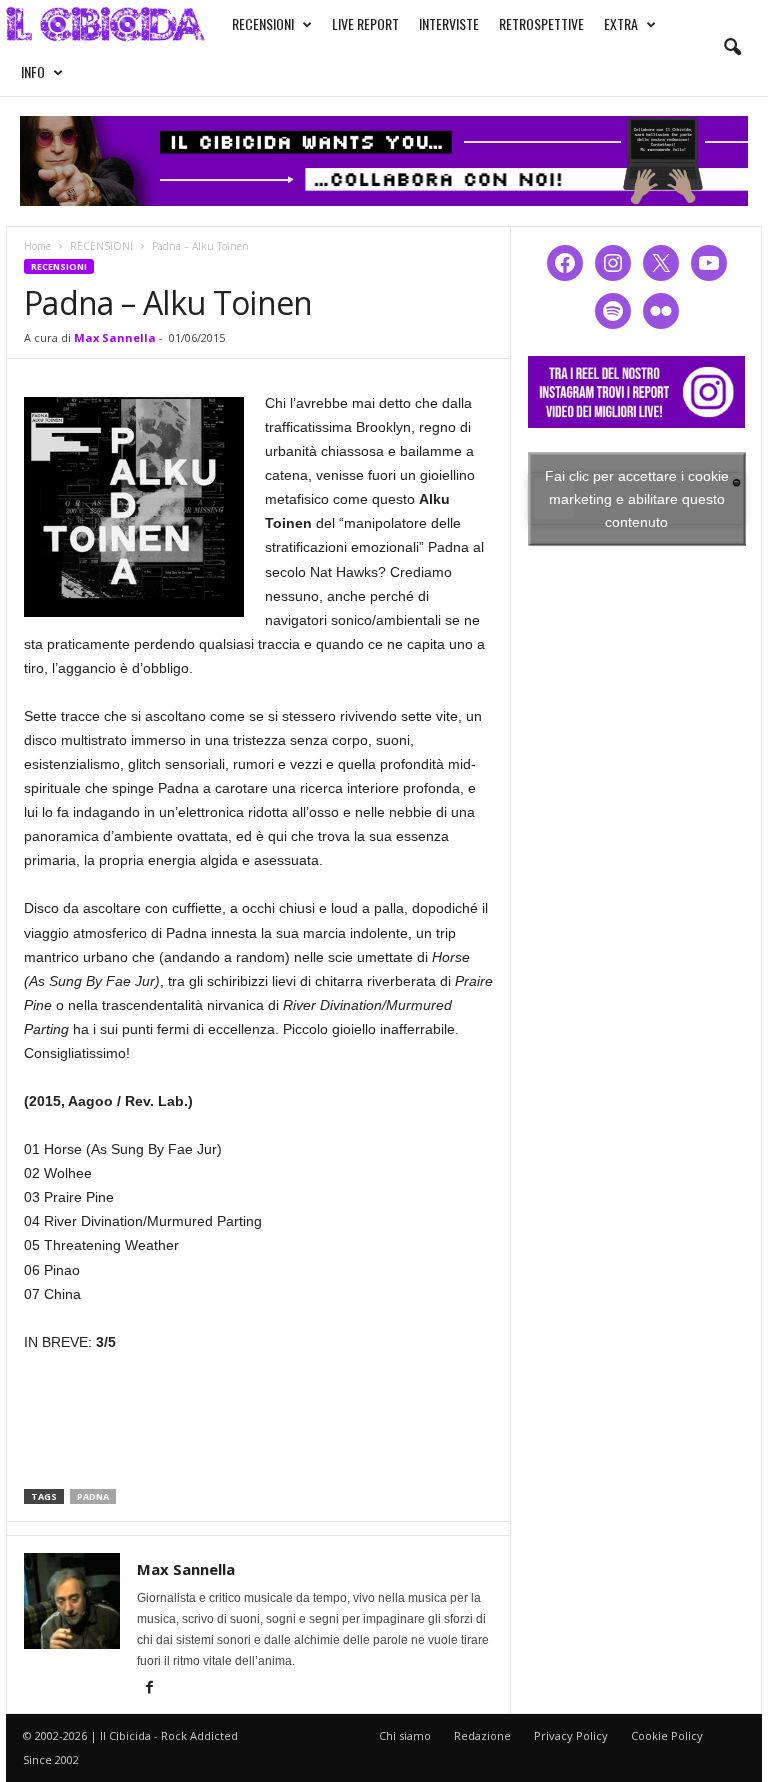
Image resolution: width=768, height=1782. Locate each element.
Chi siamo (405, 1735)
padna (93, 1496)
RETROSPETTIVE (541, 23)
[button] (732, 48)
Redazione (482, 1735)
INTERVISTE (449, 23)
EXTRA (621, 23)
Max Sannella (115, 337)
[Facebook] (149, 1689)
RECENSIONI (263, 23)
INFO (33, 71)
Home (37, 246)
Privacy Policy (571, 1735)
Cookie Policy (667, 1735)
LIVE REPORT (365, 23)
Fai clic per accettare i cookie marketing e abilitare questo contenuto (637, 498)
